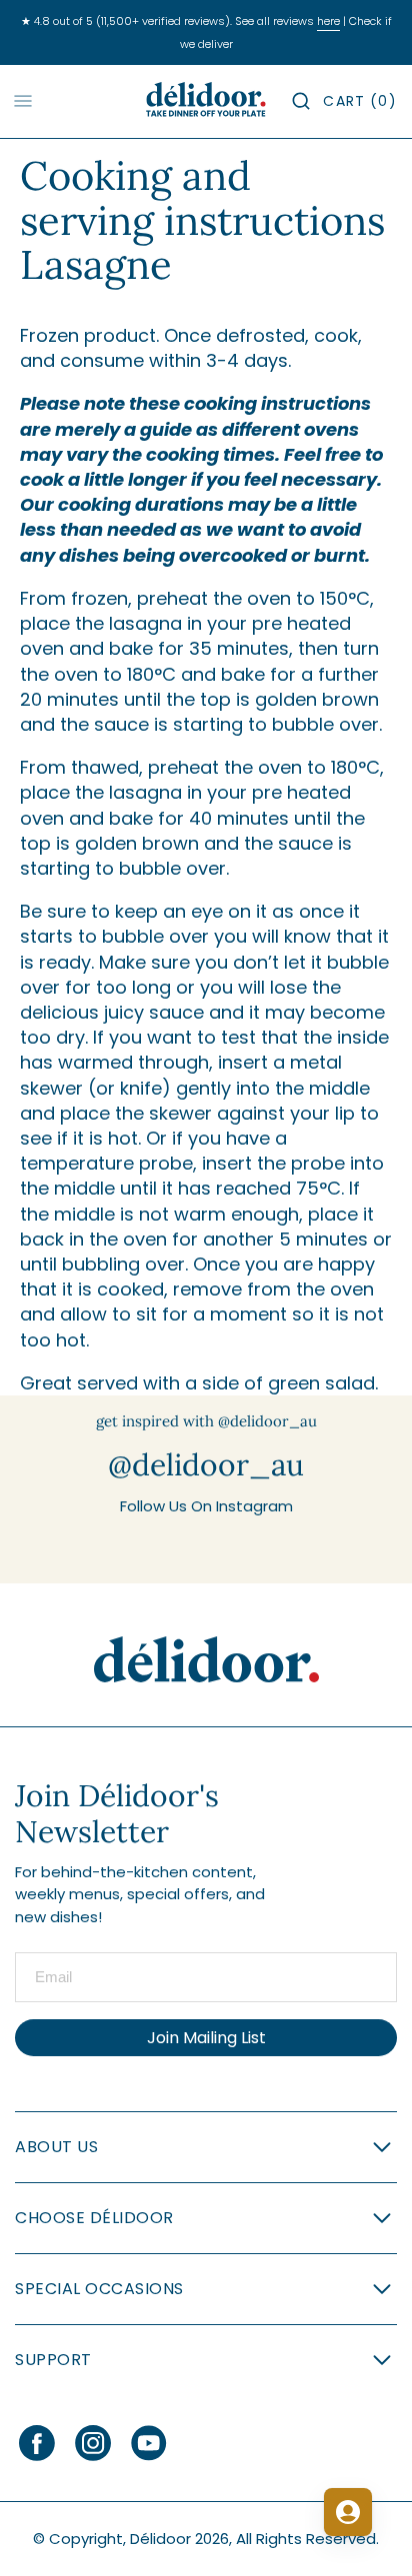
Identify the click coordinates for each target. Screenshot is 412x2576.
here (328, 21)
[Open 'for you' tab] (348, 2512)
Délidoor (160, 2539)
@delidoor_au (206, 1464)
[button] (301, 101)
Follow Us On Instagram (206, 1506)
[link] (206, 1660)
